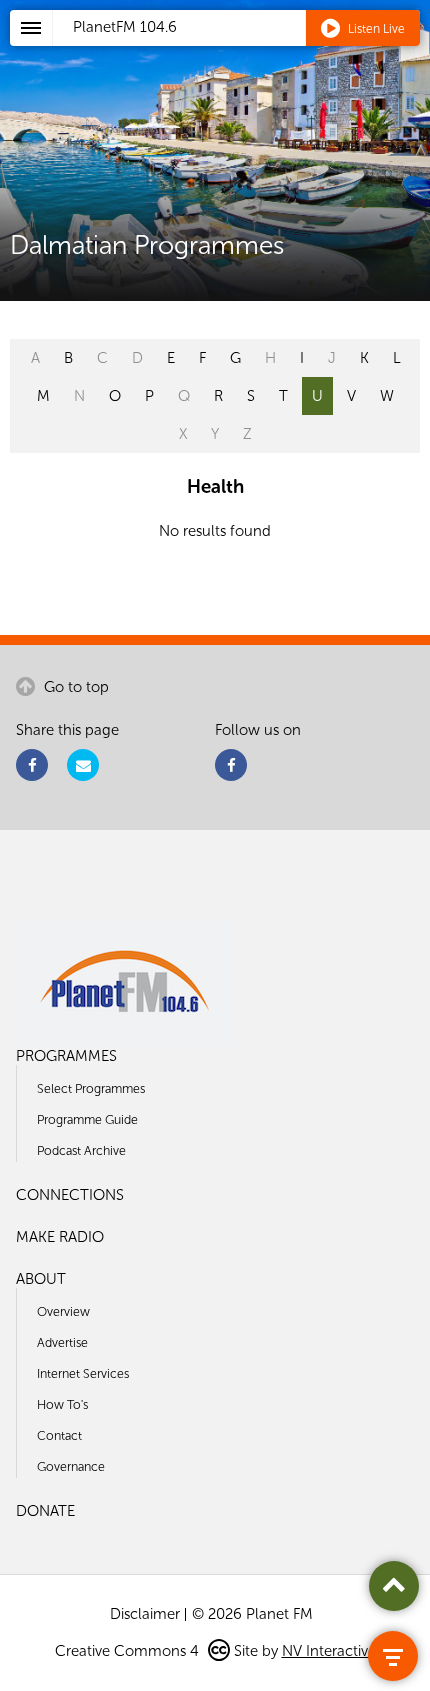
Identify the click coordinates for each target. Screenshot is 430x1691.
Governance (71, 1466)
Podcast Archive (81, 1150)
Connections (70, 1195)
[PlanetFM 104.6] (241, 51)
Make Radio (60, 1237)
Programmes (66, 1056)
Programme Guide (87, 1119)
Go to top (74, 687)
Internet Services (83, 1373)
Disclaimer (145, 1614)
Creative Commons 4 (129, 1651)
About (41, 1279)
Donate (45, 1511)
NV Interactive (329, 1651)
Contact (59, 1435)
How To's (62, 1404)
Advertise (62, 1342)
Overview (63, 1311)
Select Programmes (91, 1088)
